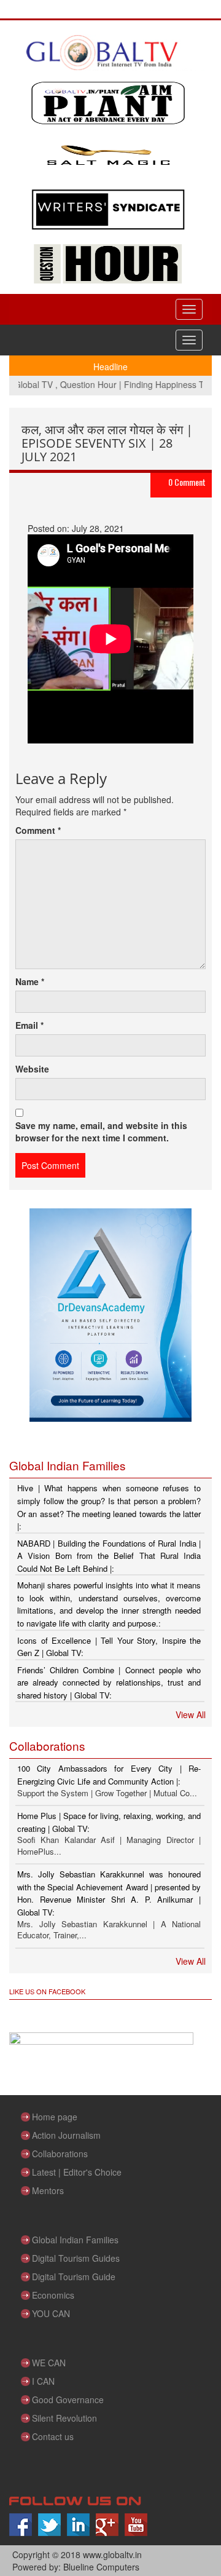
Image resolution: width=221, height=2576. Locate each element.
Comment (38, 830)
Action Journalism (66, 2135)
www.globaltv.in (112, 2554)
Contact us (53, 2436)
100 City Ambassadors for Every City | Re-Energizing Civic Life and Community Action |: (109, 1775)
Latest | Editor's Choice (77, 2172)
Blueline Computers (101, 2567)
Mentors (48, 2190)
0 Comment (187, 482)
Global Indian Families (75, 2240)
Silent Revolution (64, 2418)
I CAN (43, 2381)
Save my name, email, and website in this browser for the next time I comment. (101, 1131)
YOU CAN (51, 2313)
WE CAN (49, 2363)
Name (30, 981)
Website (32, 1069)
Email (29, 1025)
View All (191, 1714)
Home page (55, 2117)
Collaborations (60, 2154)
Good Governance (68, 2400)
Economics (53, 2295)
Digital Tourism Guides (76, 2258)
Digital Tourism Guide (74, 2277)
